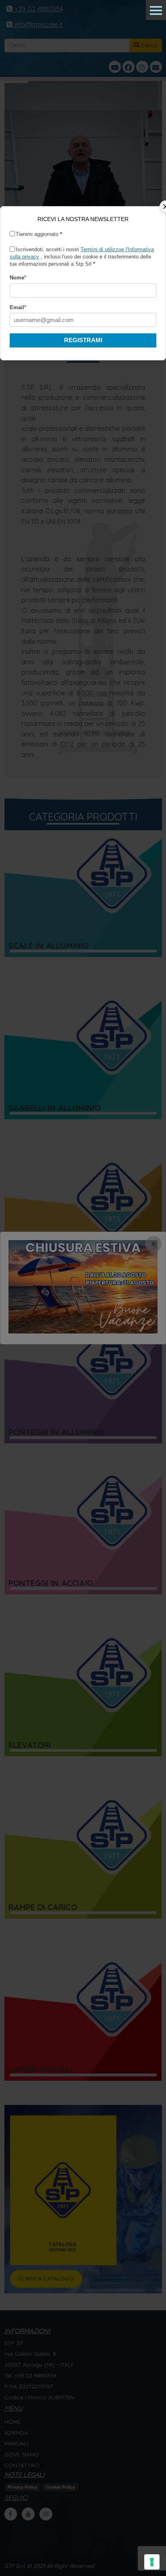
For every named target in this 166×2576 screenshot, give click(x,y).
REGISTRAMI (83, 340)
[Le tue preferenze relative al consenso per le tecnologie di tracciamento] (152, 2562)
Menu (156, 10)
